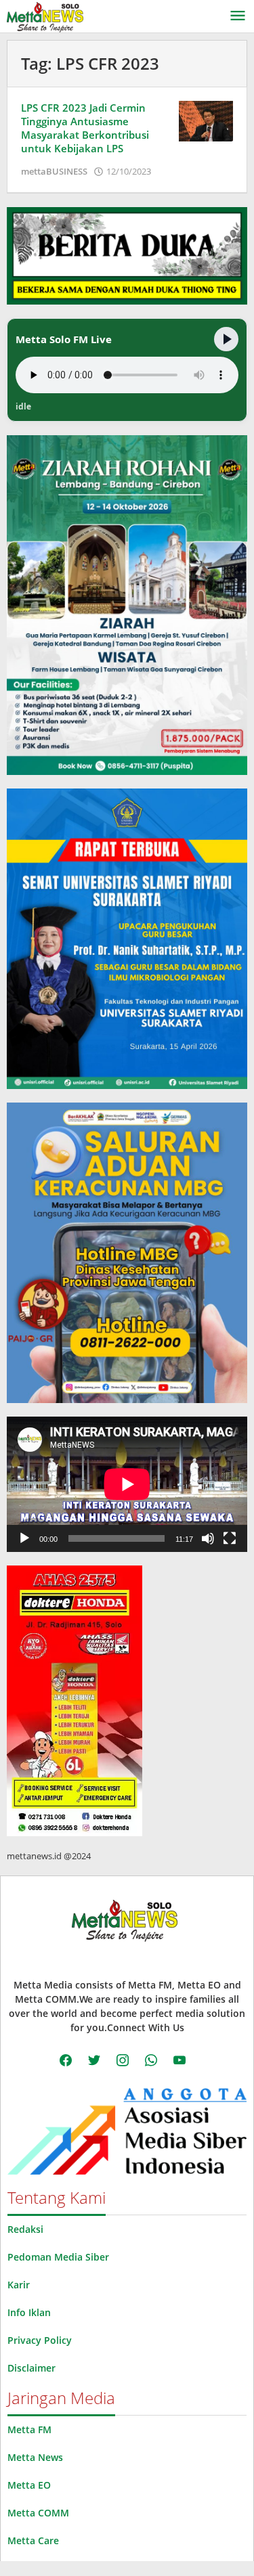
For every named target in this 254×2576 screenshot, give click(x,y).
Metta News (35, 2457)
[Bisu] (208, 1538)
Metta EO (29, 2485)
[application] (127, 1484)
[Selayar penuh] (230, 1538)
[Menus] (238, 16)
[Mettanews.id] (45, 16)
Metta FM (29, 2429)
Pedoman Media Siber (58, 2257)
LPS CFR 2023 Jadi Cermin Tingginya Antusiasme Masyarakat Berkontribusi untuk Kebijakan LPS (85, 128)
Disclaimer (31, 2368)
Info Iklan (29, 2312)
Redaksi (25, 2229)
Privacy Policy (40, 2340)
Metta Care (33, 2540)
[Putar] (24, 1538)
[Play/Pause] (226, 339)
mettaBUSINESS (54, 171)
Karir (19, 2285)
